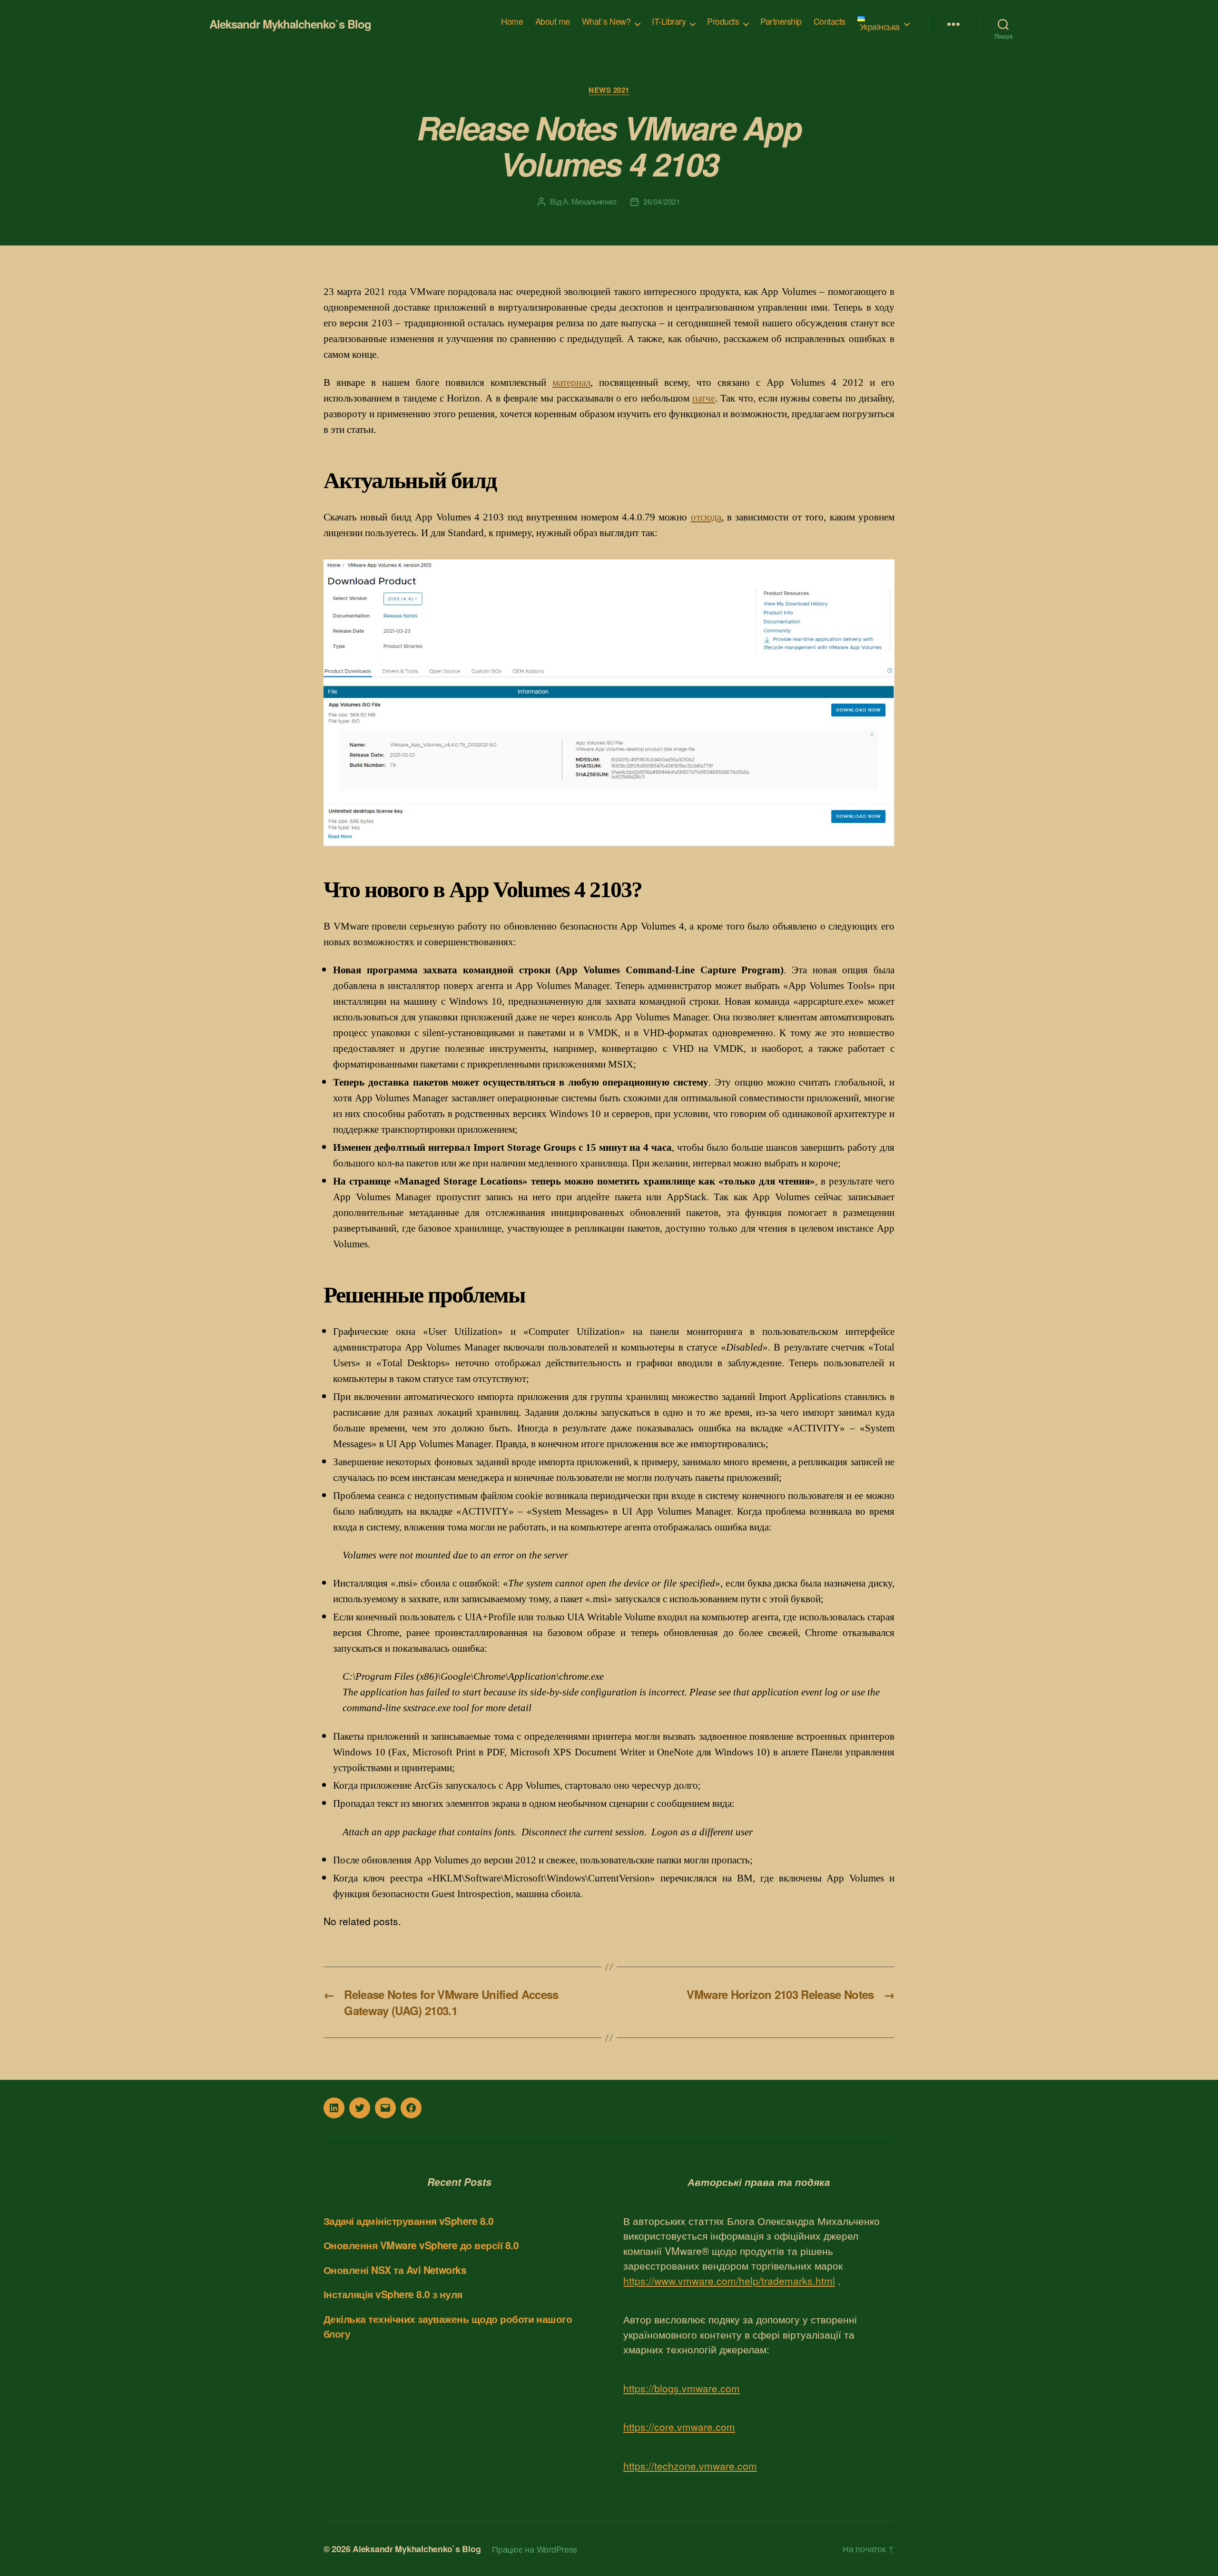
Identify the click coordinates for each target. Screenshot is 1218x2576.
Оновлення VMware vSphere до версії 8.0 (421, 2245)
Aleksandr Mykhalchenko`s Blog (290, 24)
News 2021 (609, 90)
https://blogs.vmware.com (682, 2388)
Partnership (781, 21)
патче (704, 398)
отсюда (706, 517)
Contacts (830, 21)
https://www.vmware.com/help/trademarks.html (729, 2281)
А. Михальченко (589, 201)
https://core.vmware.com (679, 2427)
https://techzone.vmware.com (690, 2466)
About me (553, 21)
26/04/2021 (662, 201)
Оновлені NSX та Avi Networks (395, 2270)
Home (512, 21)
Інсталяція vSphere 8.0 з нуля (393, 2294)
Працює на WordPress (535, 2549)
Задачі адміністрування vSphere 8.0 (408, 2221)
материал (571, 382)
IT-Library (669, 21)
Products (723, 21)
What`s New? (606, 21)
